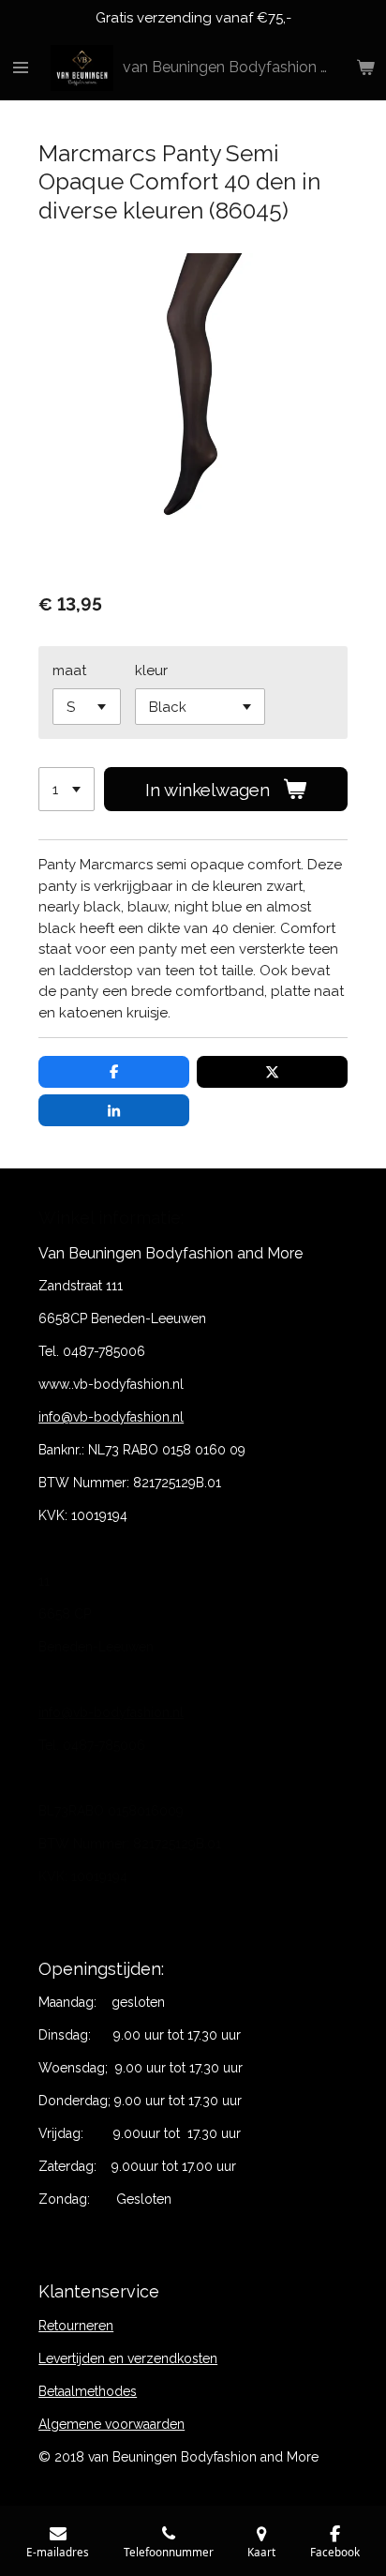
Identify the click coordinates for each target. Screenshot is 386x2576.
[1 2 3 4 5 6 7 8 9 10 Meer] (67, 789)
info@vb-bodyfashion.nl (111, 1417)
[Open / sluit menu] (21, 68)
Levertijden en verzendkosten (128, 2358)
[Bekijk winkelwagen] (365, 68)
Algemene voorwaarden (111, 2424)
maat (69, 670)
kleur (151, 670)
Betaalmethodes (88, 2391)
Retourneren (76, 2326)
